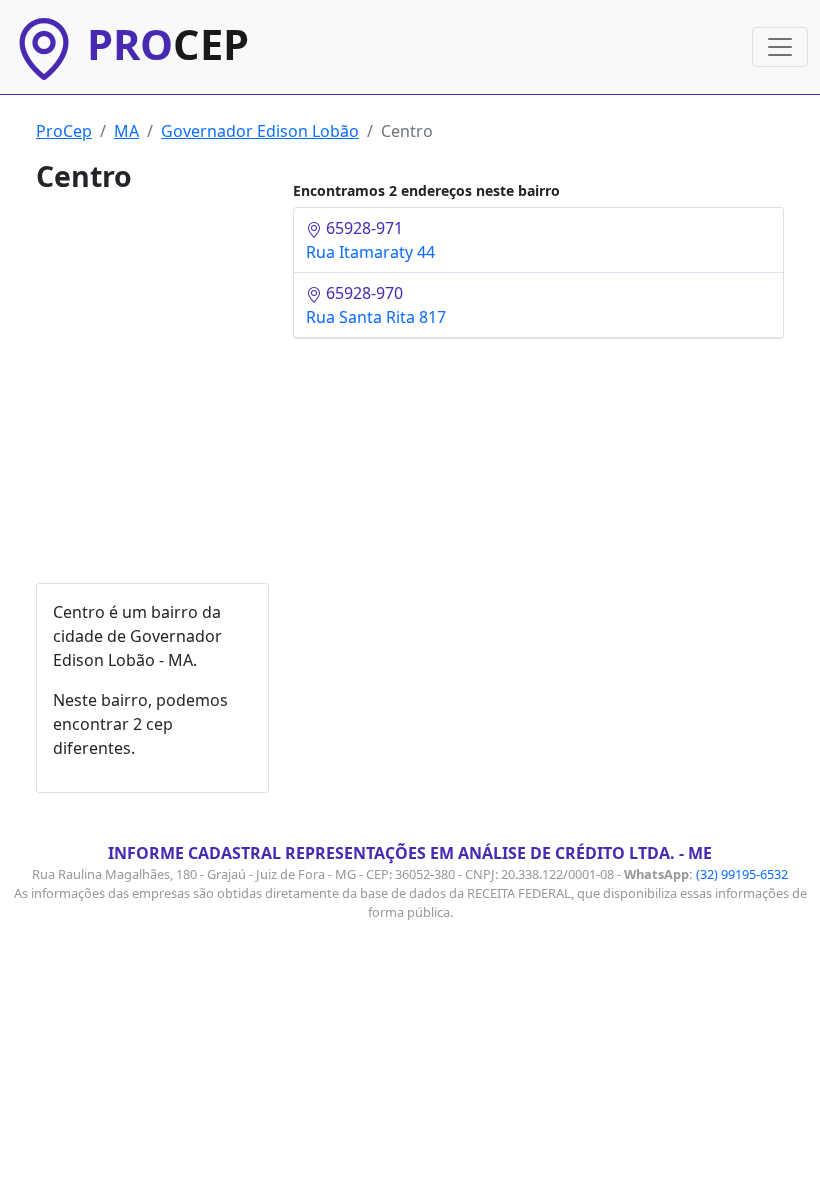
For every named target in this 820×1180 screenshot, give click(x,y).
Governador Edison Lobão (260, 131)
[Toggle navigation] (780, 47)
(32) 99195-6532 (742, 874)
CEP (168, 44)
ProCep (64, 131)
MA (126, 131)
